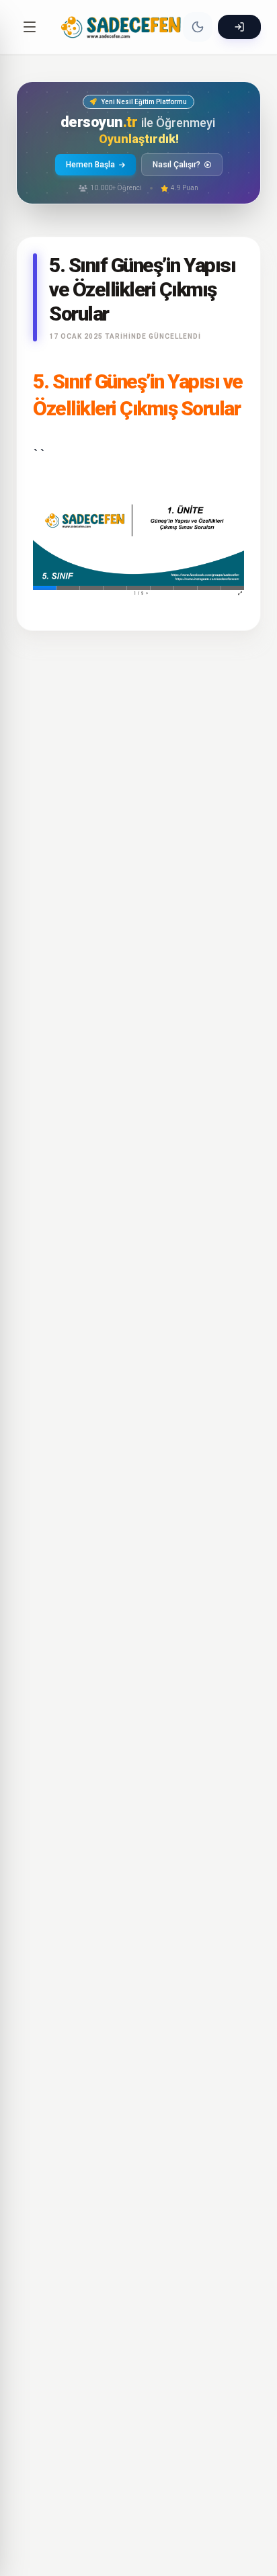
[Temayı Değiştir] (198, 27)
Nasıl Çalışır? (176, 165)
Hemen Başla (90, 165)
